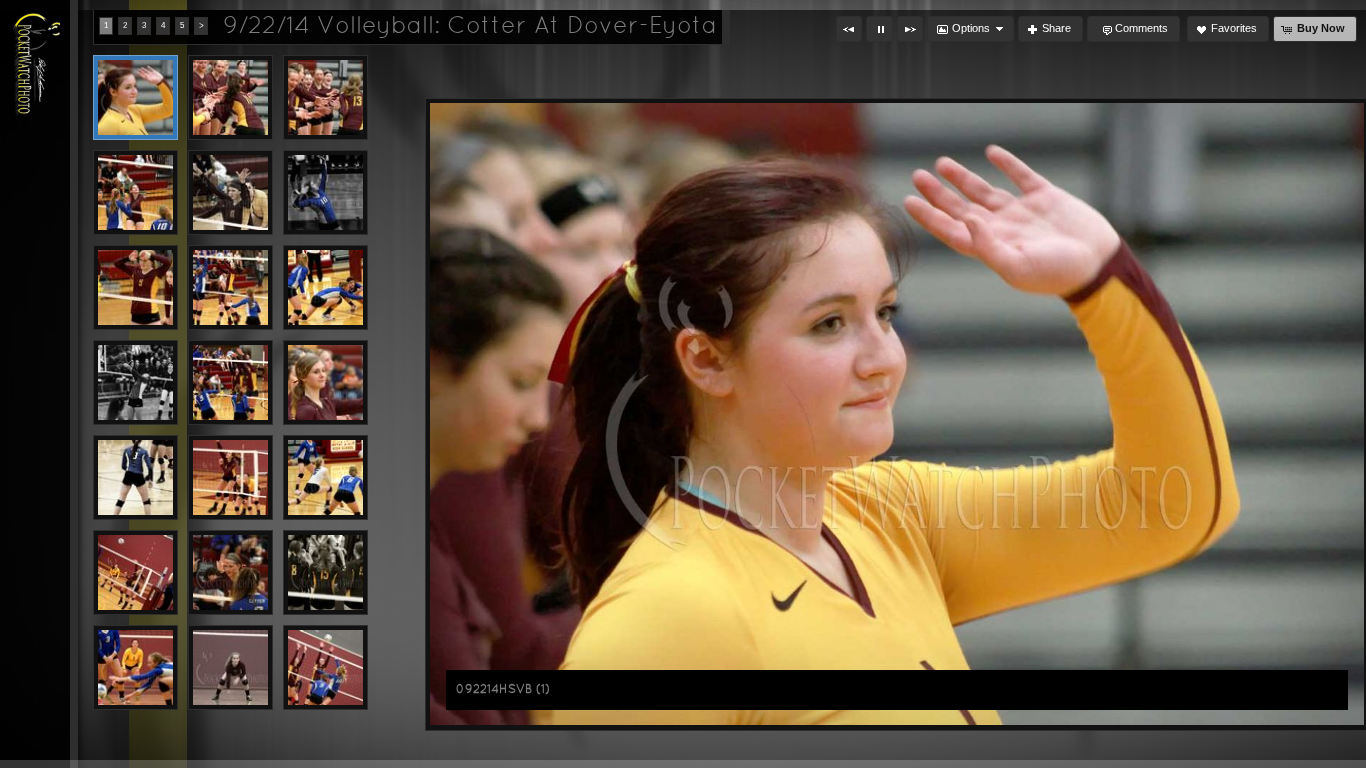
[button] (849, 29)
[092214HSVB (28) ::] (325, 667)
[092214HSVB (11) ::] (325, 97)
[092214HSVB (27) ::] (230, 667)
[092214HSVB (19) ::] (230, 382)
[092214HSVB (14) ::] (325, 192)
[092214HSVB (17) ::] (325, 287)
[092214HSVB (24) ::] (230, 572)
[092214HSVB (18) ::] (135, 382)
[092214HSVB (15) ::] (135, 287)
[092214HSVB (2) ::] (325, 382)
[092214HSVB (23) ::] (135, 572)
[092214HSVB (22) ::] (325, 477)
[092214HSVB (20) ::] (135, 477)
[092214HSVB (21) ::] (230, 477)
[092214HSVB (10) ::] (230, 97)
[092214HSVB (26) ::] (135, 667)
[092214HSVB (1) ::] (135, 97)
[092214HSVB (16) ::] (230, 287)
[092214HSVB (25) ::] (325, 572)
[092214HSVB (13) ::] (230, 192)
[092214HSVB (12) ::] (135, 192)
